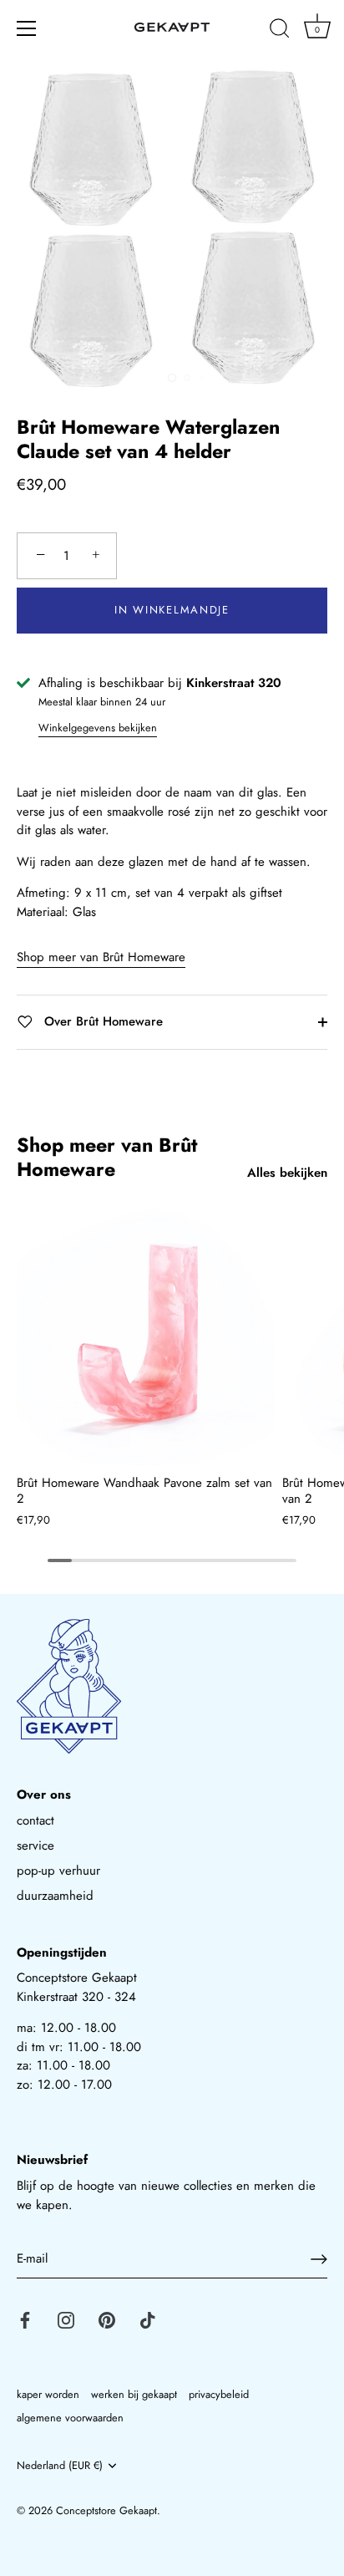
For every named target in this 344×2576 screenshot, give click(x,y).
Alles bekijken (287, 1173)
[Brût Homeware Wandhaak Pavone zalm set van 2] (145, 1336)
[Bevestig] (319, 2259)
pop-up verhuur (58, 1871)
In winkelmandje (172, 610)
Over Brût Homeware (101, 1021)
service (35, 1845)
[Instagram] (66, 2319)
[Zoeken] (280, 31)
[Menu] (27, 28)
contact (35, 1820)
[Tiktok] (148, 2319)
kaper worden (48, 2394)
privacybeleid (219, 2394)
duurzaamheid (55, 1896)
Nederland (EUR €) (60, 2466)
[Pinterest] (107, 2319)
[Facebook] (25, 2319)
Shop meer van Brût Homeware (101, 957)
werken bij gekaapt (134, 2394)
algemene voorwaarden (70, 2418)
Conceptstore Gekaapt (106, 2510)
